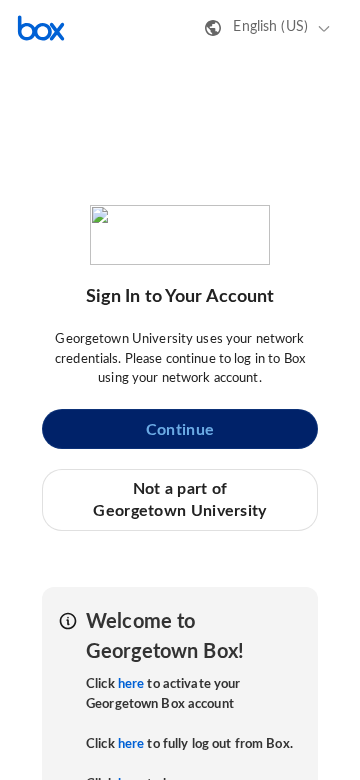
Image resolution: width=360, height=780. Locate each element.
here (131, 684)
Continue (180, 430)
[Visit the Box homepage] (41, 28)
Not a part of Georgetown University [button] (179, 500)
